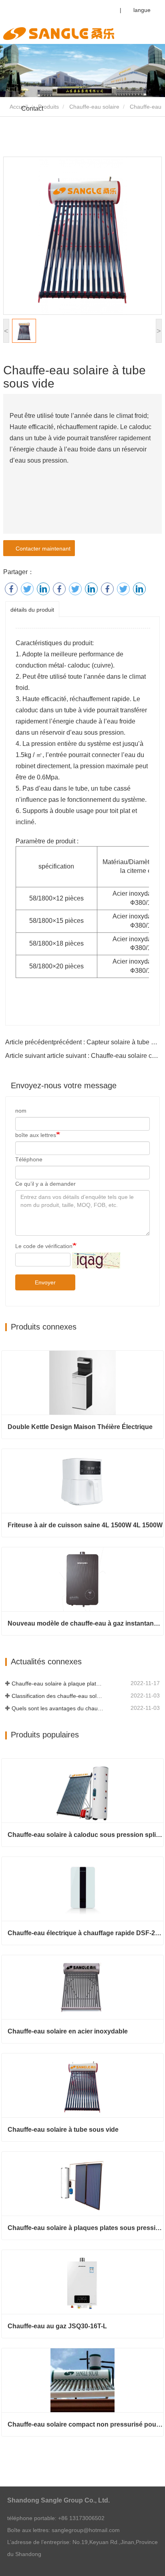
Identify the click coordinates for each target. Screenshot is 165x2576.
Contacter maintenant (41, 549)
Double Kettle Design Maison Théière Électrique (80, 1427)
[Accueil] (59, 34)
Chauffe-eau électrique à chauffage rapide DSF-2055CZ (86, 1933)
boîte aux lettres (36, 1135)
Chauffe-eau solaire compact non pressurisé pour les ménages (86, 2424)
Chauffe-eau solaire (94, 107)
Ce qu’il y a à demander (45, 1184)
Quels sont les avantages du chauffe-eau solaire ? (58, 1708)
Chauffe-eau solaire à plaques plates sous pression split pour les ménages (86, 2228)
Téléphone (29, 1159)
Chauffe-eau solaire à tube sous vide (63, 2130)
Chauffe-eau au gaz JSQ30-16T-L (57, 2326)
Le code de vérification (44, 1246)
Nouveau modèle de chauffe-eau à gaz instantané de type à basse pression (86, 1623)
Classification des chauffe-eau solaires (58, 1696)
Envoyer (45, 1282)
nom (21, 1111)
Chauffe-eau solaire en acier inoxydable (68, 2031)
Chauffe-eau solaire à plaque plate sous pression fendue (58, 1684)
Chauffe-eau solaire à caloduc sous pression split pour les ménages (86, 1835)
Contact (32, 108)
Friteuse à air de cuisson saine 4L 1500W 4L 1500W (85, 1525)
